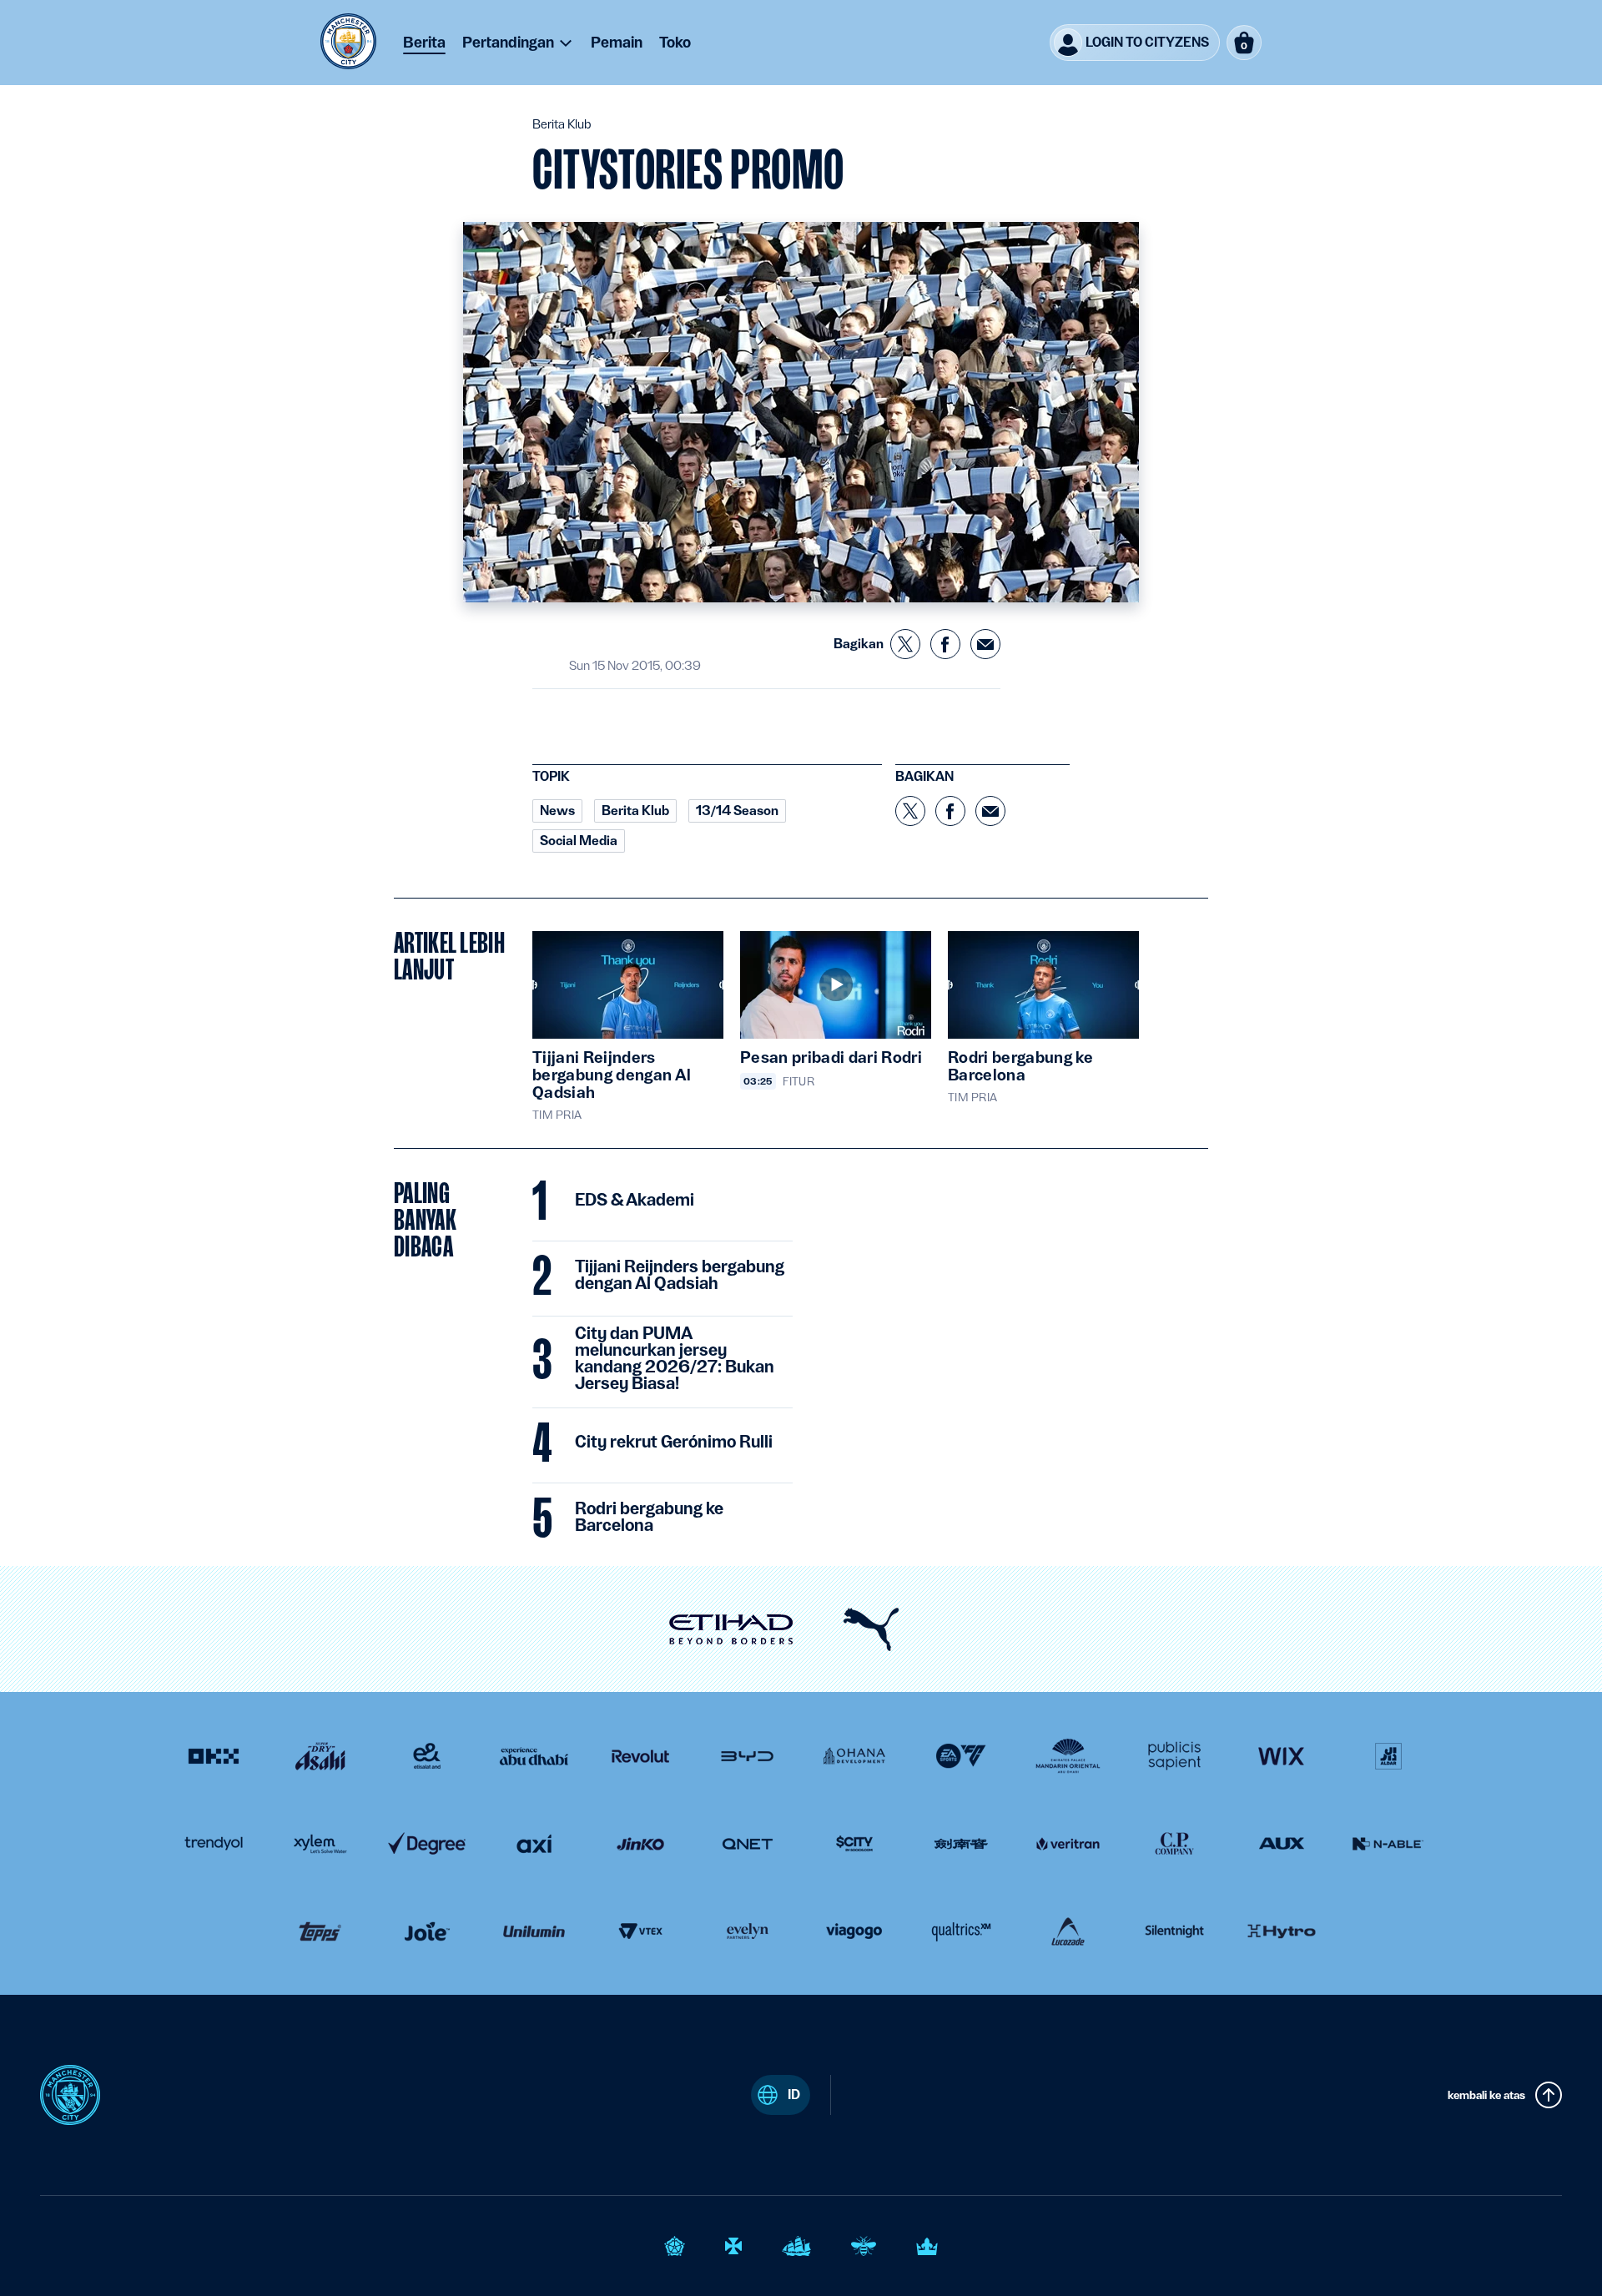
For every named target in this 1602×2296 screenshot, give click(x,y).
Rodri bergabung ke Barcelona (649, 1518)
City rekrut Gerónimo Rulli (674, 1443)
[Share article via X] (905, 644)
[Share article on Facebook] (945, 644)
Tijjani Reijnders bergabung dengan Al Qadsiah (680, 1276)
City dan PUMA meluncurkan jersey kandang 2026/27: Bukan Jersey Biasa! (675, 1359)
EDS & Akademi (635, 1201)
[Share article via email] (985, 644)
